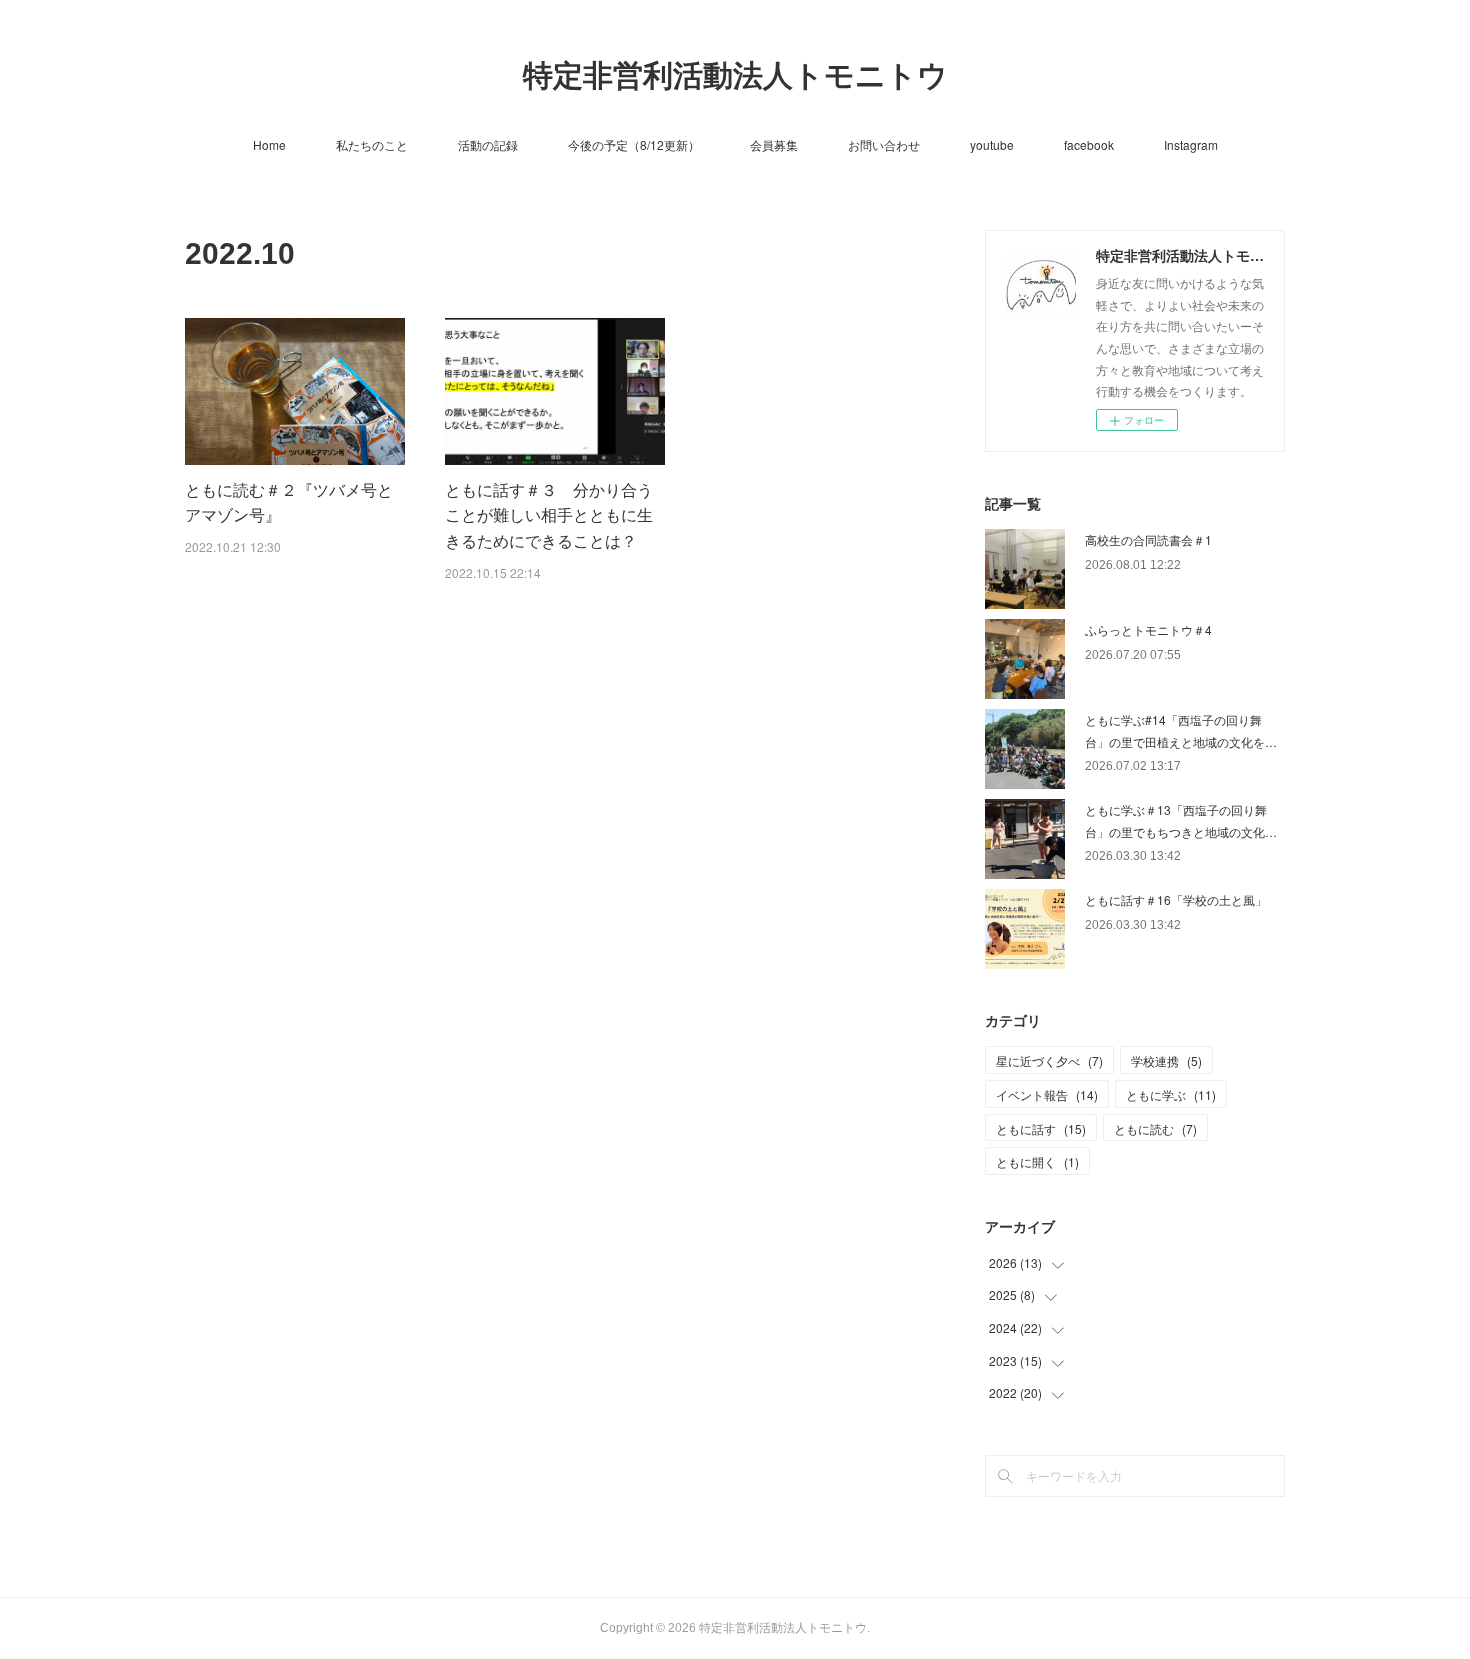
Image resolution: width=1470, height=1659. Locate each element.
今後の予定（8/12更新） (634, 144)
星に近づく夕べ (1049, 1060)
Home (269, 144)
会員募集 (774, 144)
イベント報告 (1047, 1094)
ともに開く (1037, 1161)
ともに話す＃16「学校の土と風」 (1176, 899)
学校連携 (1166, 1060)
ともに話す (1041, 1128)
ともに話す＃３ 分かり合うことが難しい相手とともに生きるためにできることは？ (549, 515)
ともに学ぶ (1171, 1094)
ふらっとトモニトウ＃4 (1148, 629)
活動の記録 (488, 144)
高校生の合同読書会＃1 (1148, 539)
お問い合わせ (884, 144)
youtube (992, 144)
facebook (1089, 144)
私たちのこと (372, 144)
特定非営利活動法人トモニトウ (735, 75)
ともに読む (1155, 1128)
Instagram (1191, 144)
